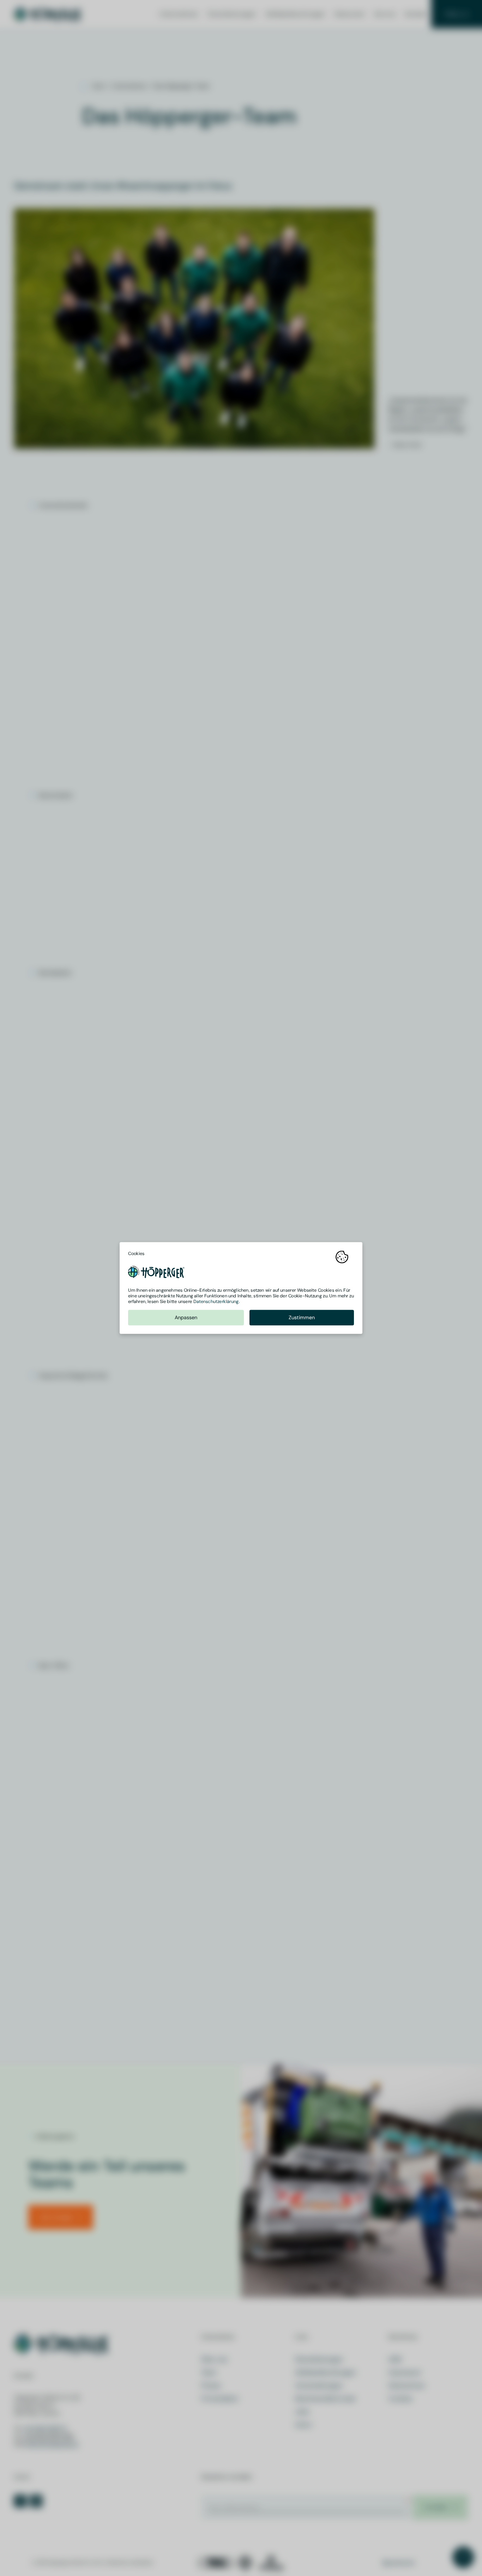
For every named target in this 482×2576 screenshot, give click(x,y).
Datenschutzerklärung (216, 1301)
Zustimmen (302, 1318)
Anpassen (186, 1318)
